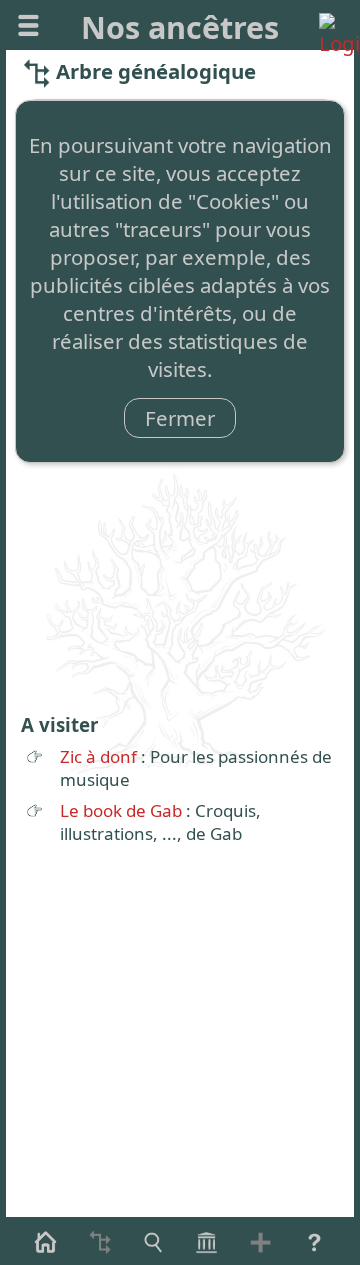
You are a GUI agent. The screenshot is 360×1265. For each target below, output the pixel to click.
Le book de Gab (121, 810)
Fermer (180, 418)
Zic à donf (98, 756)
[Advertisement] (180, 513)
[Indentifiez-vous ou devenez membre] (331, 25)
